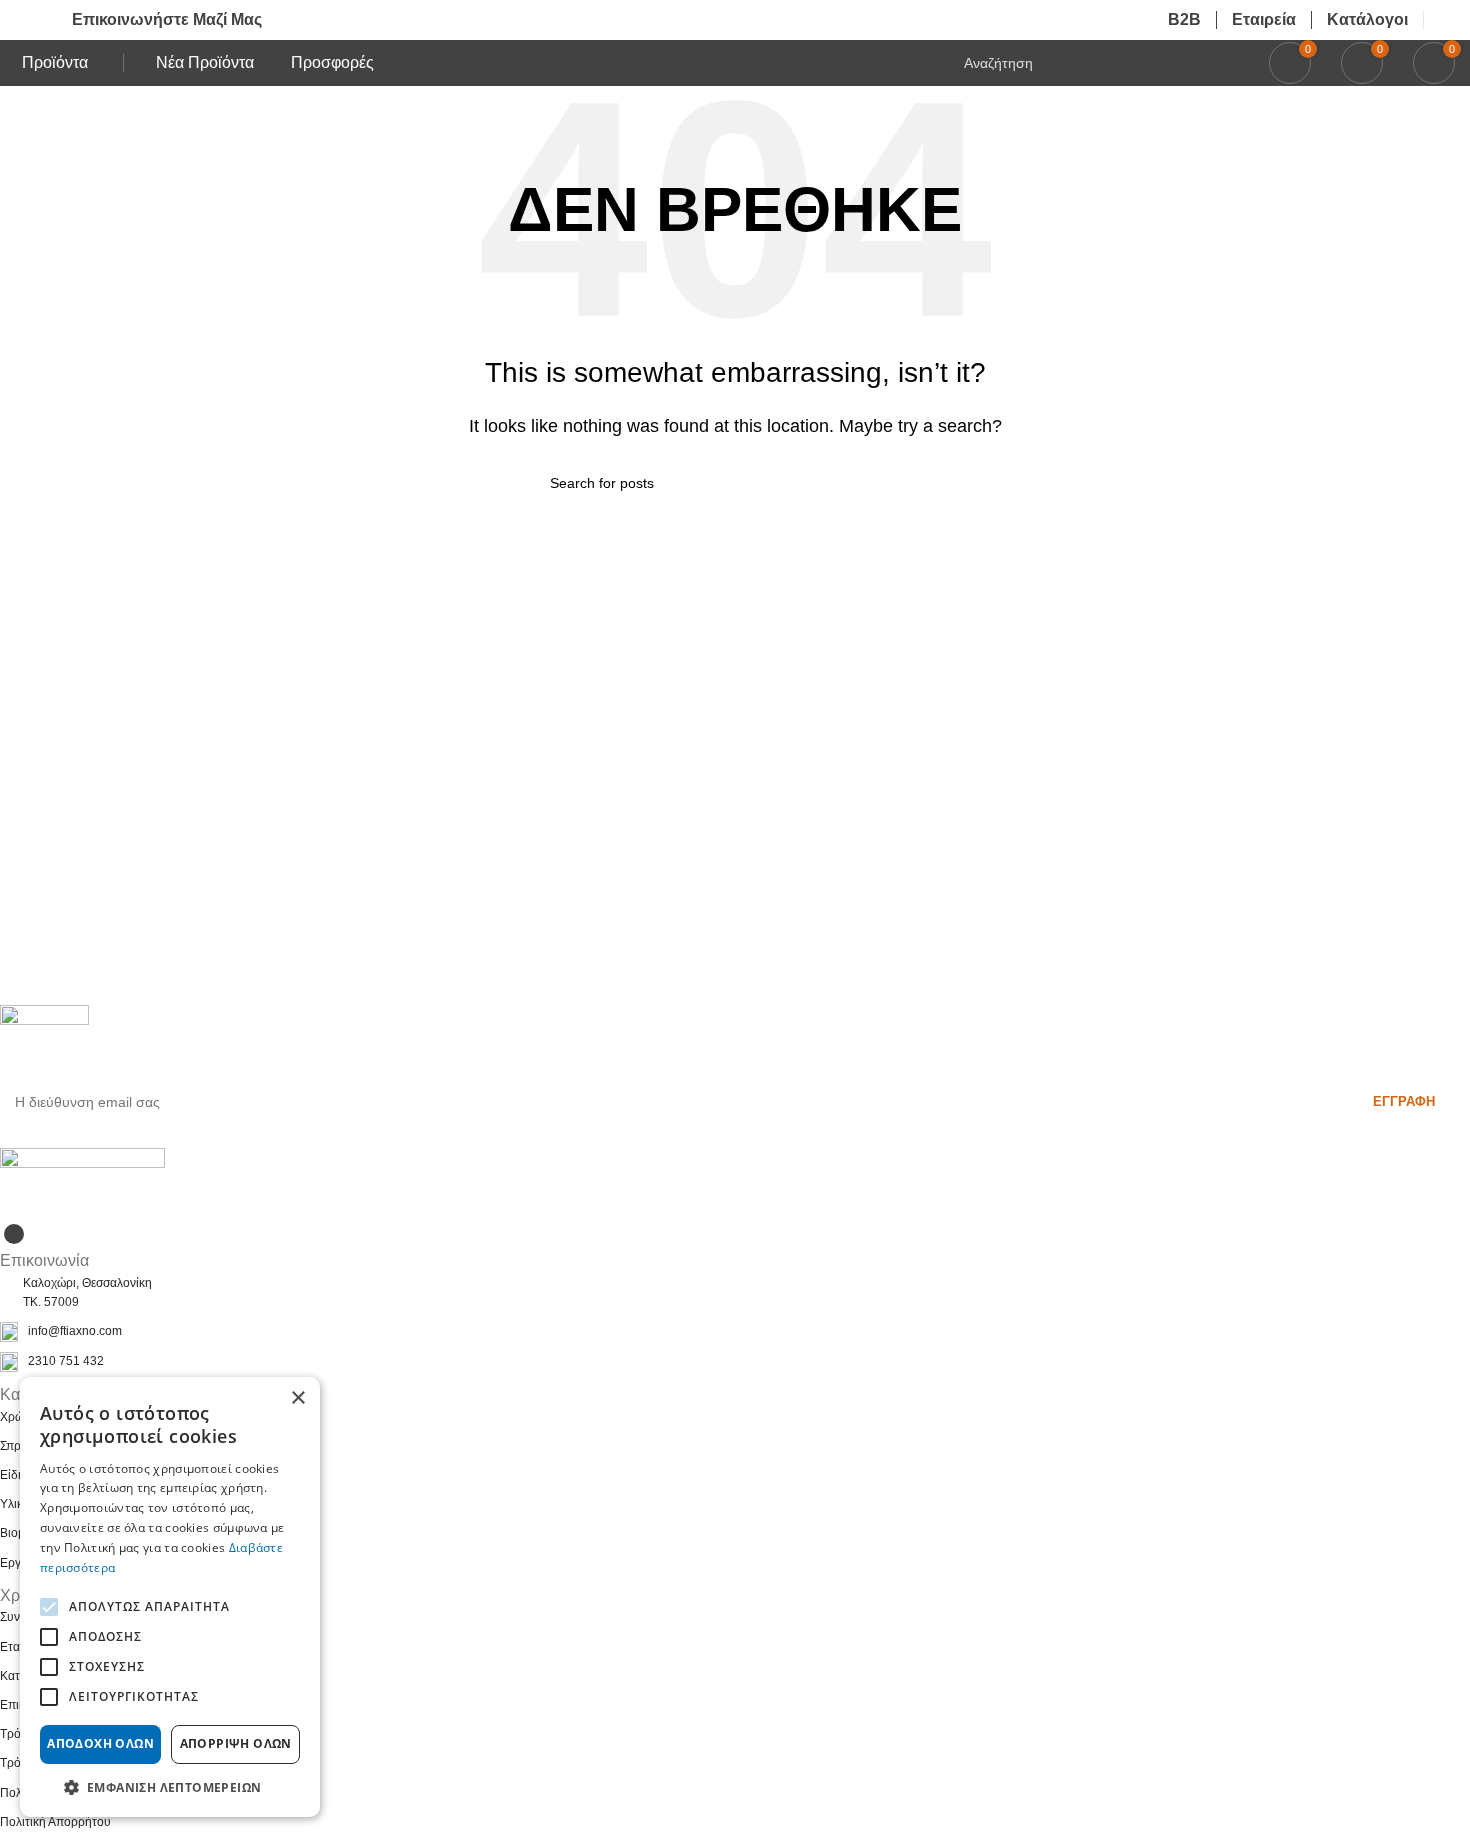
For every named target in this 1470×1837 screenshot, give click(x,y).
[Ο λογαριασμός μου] (1447, 20)
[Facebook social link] (14, 1234)
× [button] (297, 1398)
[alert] (170, 1597)
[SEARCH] (912, 483)
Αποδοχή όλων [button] (100, 1743)
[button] (170, 1787)
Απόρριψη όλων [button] (236, 1743)
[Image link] (82, 1182)
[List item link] (735, 1332)
